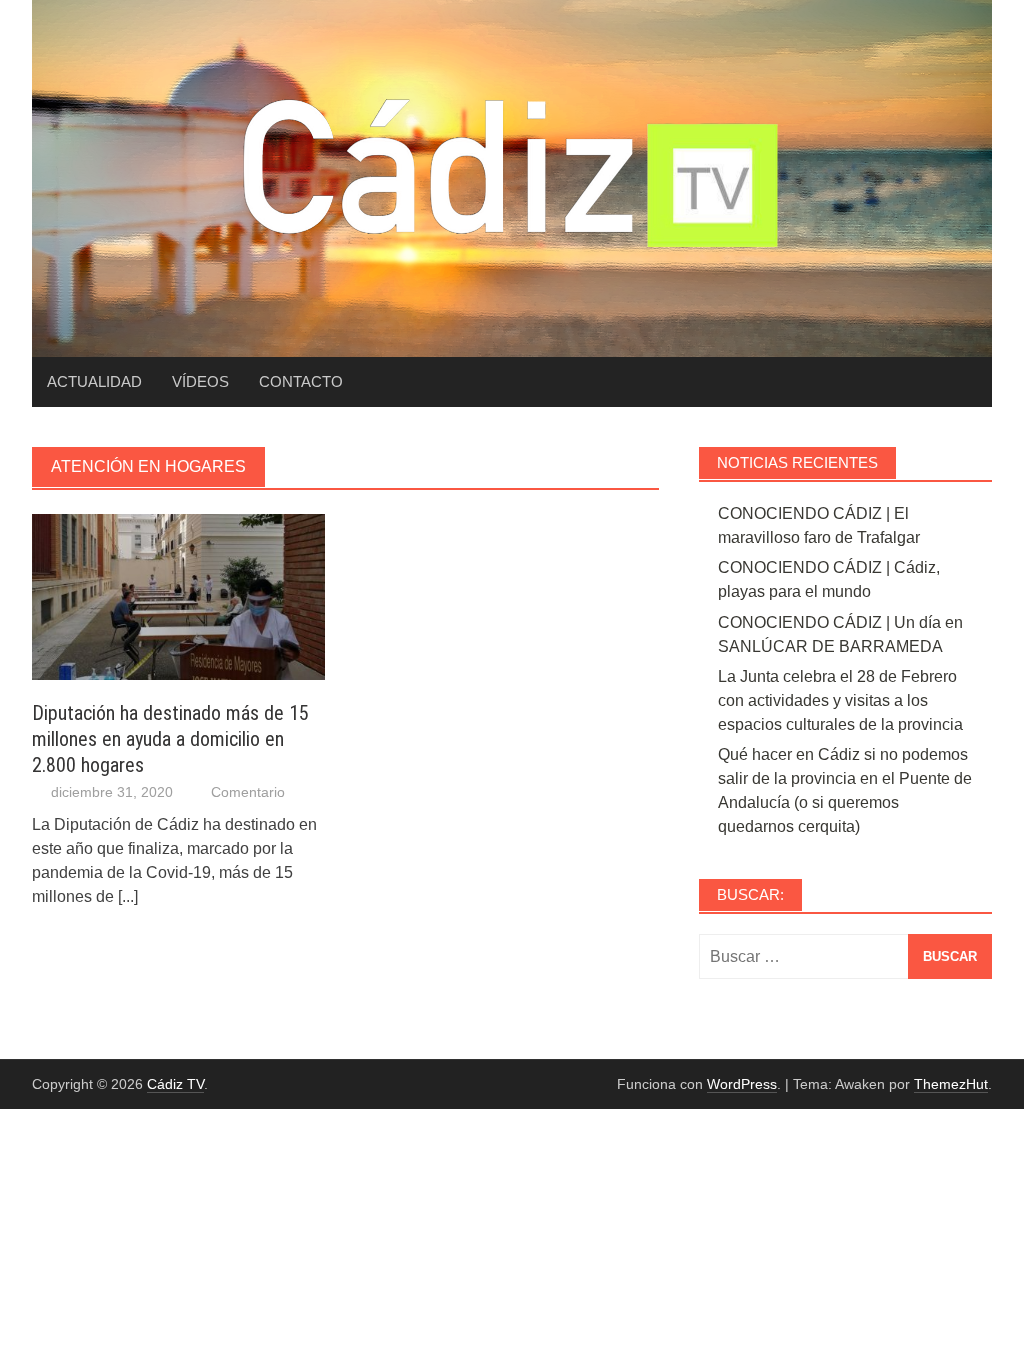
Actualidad (94, 381)
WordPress (742, 1084)
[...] (128, 896)
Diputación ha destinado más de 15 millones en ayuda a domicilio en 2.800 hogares (170, 739)
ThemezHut (951, 1084)
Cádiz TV (175, 1084)
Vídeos (200, 381)
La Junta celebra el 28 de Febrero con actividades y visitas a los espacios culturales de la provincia (840, 700)
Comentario (248, 792)
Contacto (301, 381)
